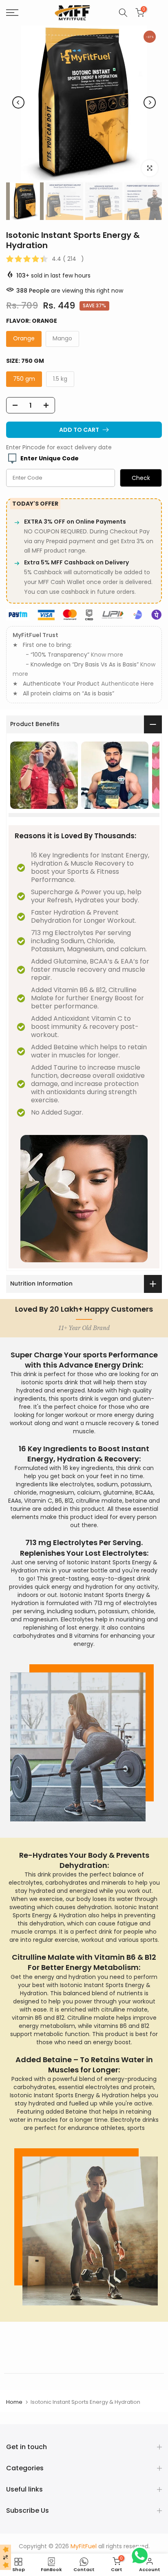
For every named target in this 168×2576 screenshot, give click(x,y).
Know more (107, 655)
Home (14, 2402)
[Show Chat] (142, 2556)
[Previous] (18, 102)
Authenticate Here (127, 684)
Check (141, 478)
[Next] (150, 102)
